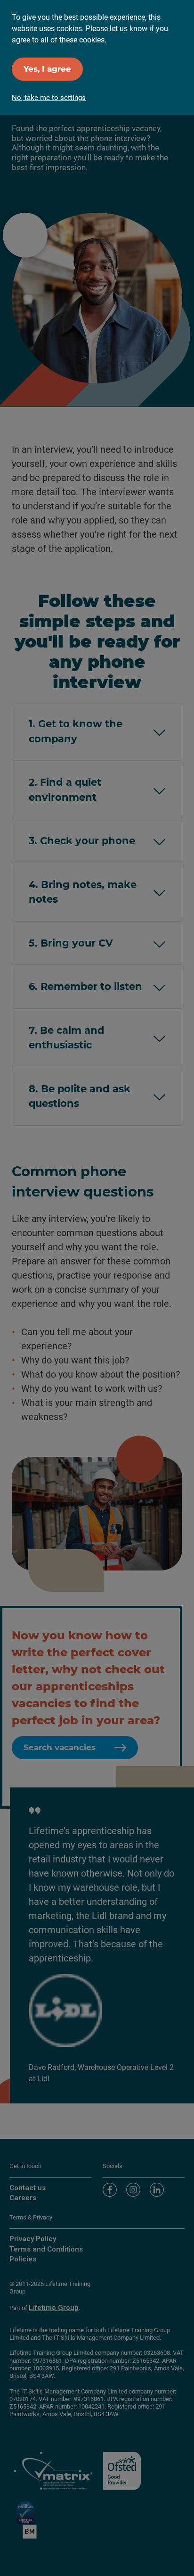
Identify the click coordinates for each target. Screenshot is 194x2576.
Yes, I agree (47, 69)
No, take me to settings (49, 98)
